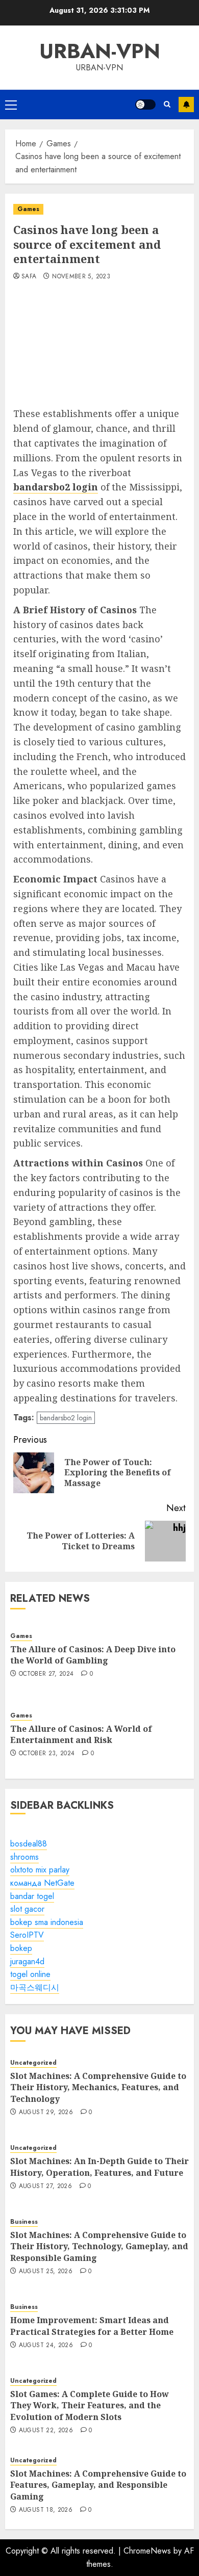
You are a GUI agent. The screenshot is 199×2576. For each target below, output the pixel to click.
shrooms (24, 1857)
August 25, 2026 (46, 2272)
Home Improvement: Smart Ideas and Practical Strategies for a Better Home (92, 2326)
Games (28, 209)
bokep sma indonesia (47, 1922)
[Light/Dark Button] (145, 105)
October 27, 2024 (46, 1674)
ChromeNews (147, 2551)
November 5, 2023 (81, 277)
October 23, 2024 (47, 1754)
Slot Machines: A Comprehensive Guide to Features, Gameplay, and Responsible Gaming (98, 2485)
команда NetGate (42, 1883)
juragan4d (27, 1961)
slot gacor (27, 1909)
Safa (29, 277)
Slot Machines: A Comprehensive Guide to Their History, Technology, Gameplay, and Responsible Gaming (99, 2246)
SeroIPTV (27, 1935)
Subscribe (186, 105)
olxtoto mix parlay (40, 1870)
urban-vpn (100, 51)
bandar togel (32, 1896)
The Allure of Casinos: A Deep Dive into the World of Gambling (93, 1655)
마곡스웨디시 (35, 1987)
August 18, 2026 (46, 2510)
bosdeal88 (29, 1844)
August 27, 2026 (45, 2187)
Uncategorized (33, 2063)
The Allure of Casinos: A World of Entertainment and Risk (81, 1734)
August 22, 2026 (46, 2431)
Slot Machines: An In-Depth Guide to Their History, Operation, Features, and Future (99, 2167)
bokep (21, 1948)
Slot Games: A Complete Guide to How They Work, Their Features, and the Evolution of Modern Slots (90, 2405)
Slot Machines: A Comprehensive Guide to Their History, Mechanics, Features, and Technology (98, 2087)
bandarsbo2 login (66, 1418)
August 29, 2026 (46, 2113)
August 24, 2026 (46, 2346)
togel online (30, 1974)
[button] (11, 105)
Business (24, 2222)
